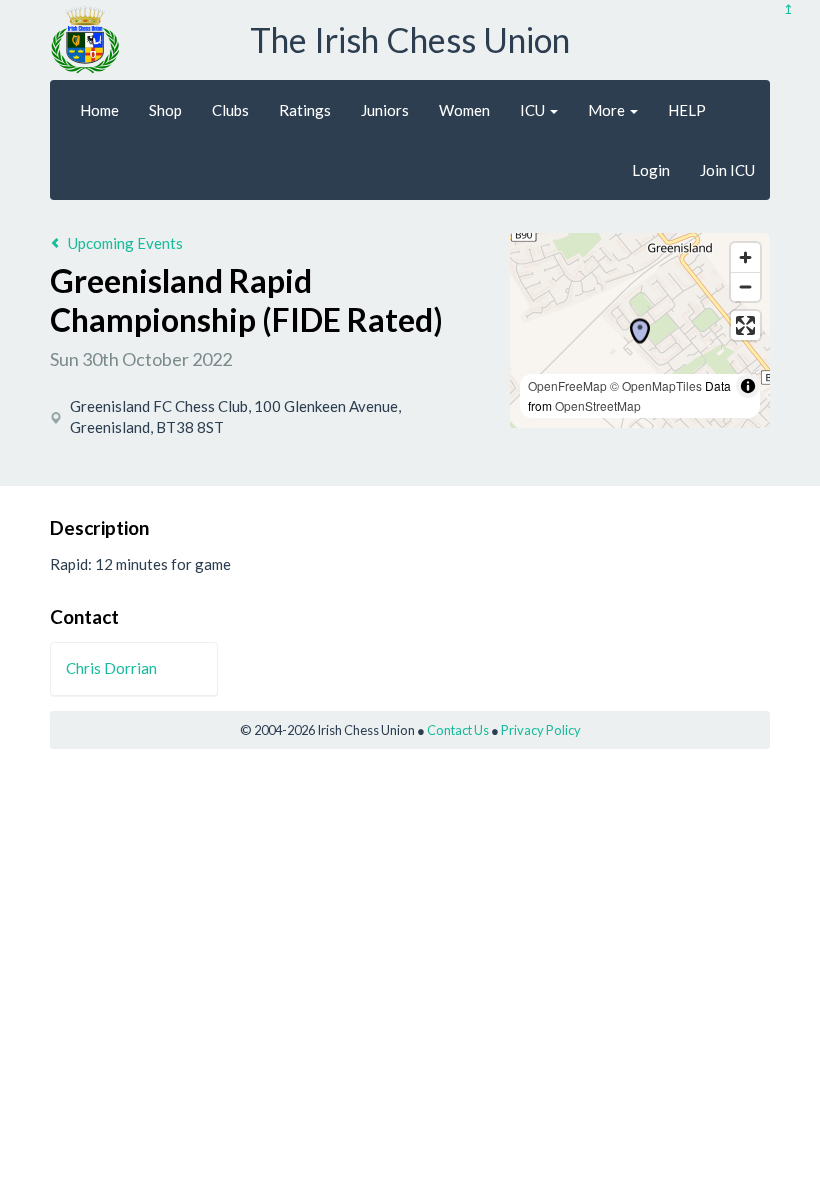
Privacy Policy (541, 730)
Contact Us (458, 730)
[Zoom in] (745, 257)
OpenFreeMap (567, 385)
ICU (534, 110)
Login (651, 170)
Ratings (305, 110)
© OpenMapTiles (656, 385)
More (608, 110)
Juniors (385, 110)
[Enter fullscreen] (745, 325)
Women (464, 110)
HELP (687, 110)
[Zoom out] (745, 286)
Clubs (230, 110)
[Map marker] (640, 331)
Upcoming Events (125, 243)
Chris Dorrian (111, 668)
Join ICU (727, 170)
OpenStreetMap (598, 405)
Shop (165, 110)
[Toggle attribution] (748, 386)
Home (99, 110)
